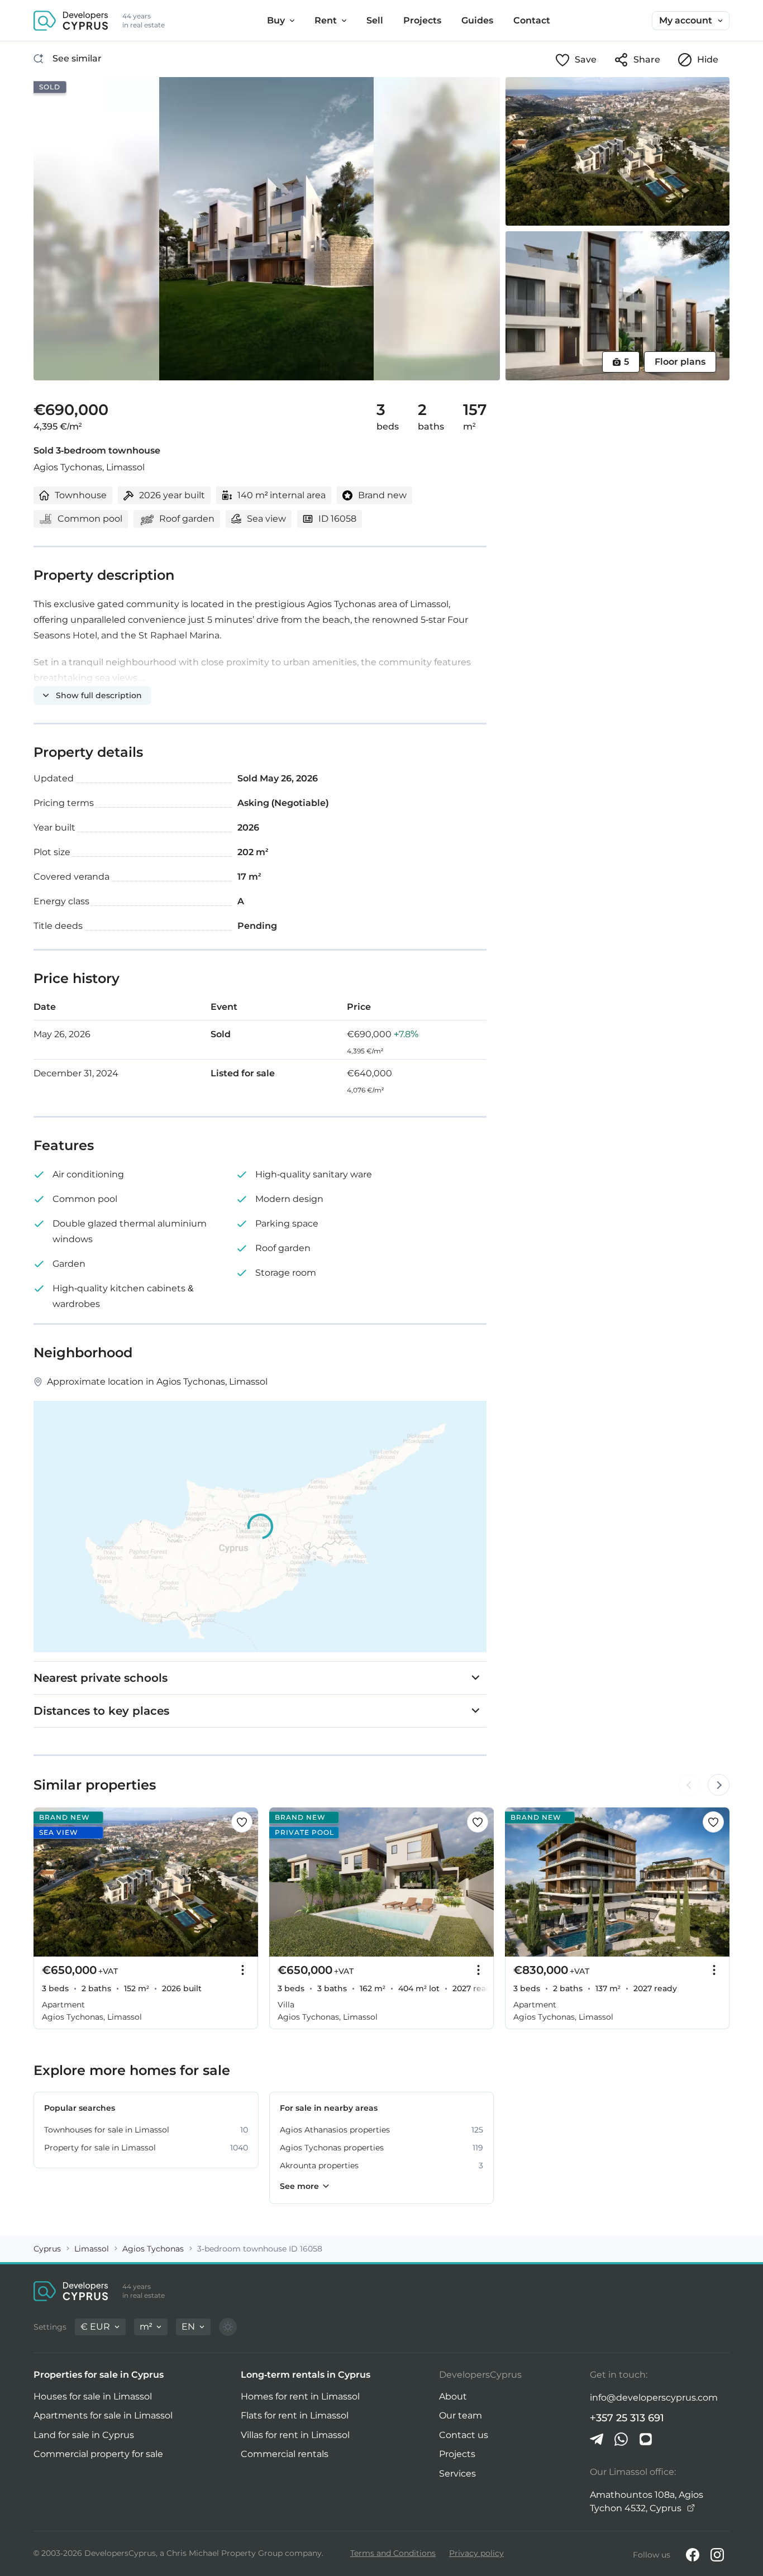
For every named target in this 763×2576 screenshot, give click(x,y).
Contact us (464, 2435)
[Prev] (48, 1882)
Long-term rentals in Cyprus (306, 2375)
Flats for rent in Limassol (295, 2415)
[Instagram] (717, 2555)
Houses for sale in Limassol (93, 2396)
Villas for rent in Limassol (295, 2435)
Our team (461, 2415)
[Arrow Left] (689, 1785)
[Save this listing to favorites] (242, 1822)
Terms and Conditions (393, 2553)
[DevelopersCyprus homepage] (71, 21)
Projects (457, 2454)
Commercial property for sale (98, 2454)
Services (457, 2474)
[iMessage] (646, 2439)
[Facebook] (693, 2555)
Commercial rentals (285, 2454)
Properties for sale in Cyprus (99, 2375)
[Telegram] (597, 2439)
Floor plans (680, 362)
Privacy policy (476, 2553)
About (453, 2396)
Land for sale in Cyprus (84, 2435)
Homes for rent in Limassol (300, 2396)
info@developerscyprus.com (654, 2398)
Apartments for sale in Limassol (103, 2415)
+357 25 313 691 (627, 2418)
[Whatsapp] (621, 2439)
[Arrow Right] (718, 1785)
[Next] (244, 1882)
